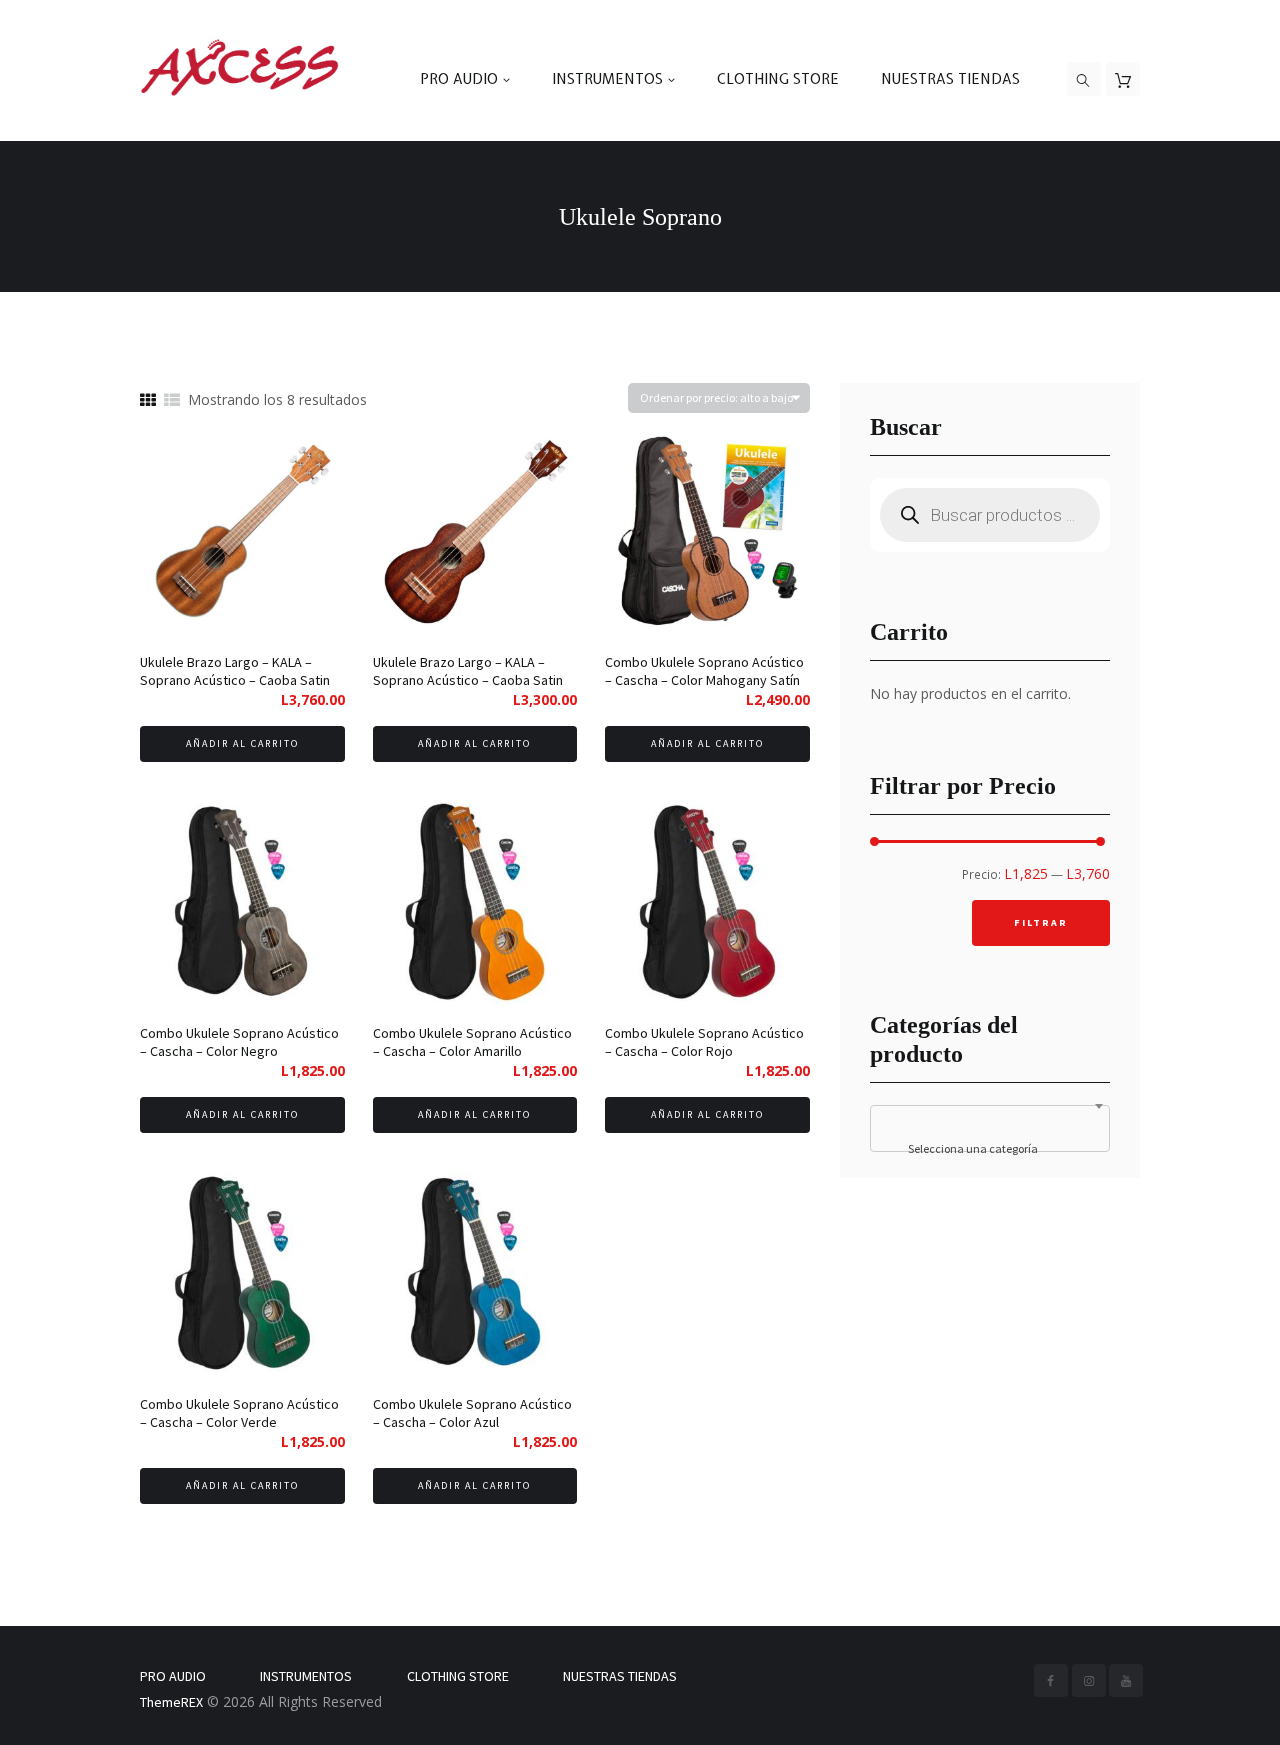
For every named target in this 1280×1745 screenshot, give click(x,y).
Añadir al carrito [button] (242, 743)
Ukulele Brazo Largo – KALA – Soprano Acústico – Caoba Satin (235, 671)
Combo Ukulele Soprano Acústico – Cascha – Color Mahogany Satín (704, 671)
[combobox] (990, 1128)
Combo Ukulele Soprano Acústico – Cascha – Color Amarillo (472, 1042)
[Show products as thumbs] (148, 400)
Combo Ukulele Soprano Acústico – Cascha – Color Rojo (704, 1042)
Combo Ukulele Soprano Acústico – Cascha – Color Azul (472, 1413)
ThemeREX (171, 1702)
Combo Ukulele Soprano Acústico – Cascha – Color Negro (239, 1042)
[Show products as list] (172, 400)
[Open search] (1084, 80)
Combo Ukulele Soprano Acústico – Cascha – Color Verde (239, 1413)
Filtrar (1041, 922)
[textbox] (990, 1149)
